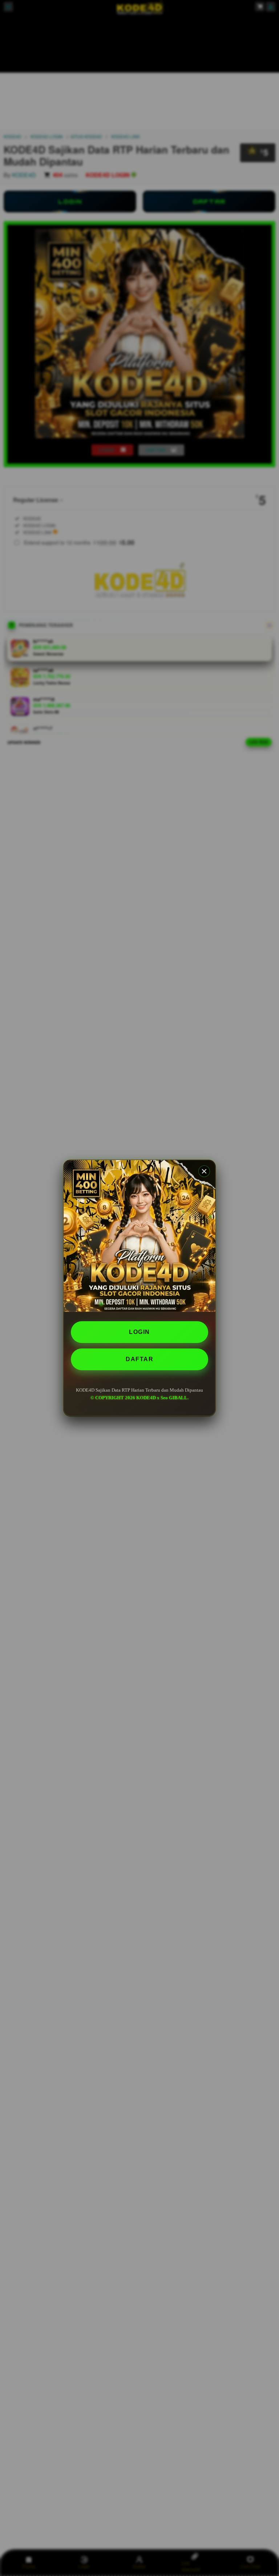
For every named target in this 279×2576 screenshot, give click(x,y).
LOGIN (139, 1332)
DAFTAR (139, 1359)
